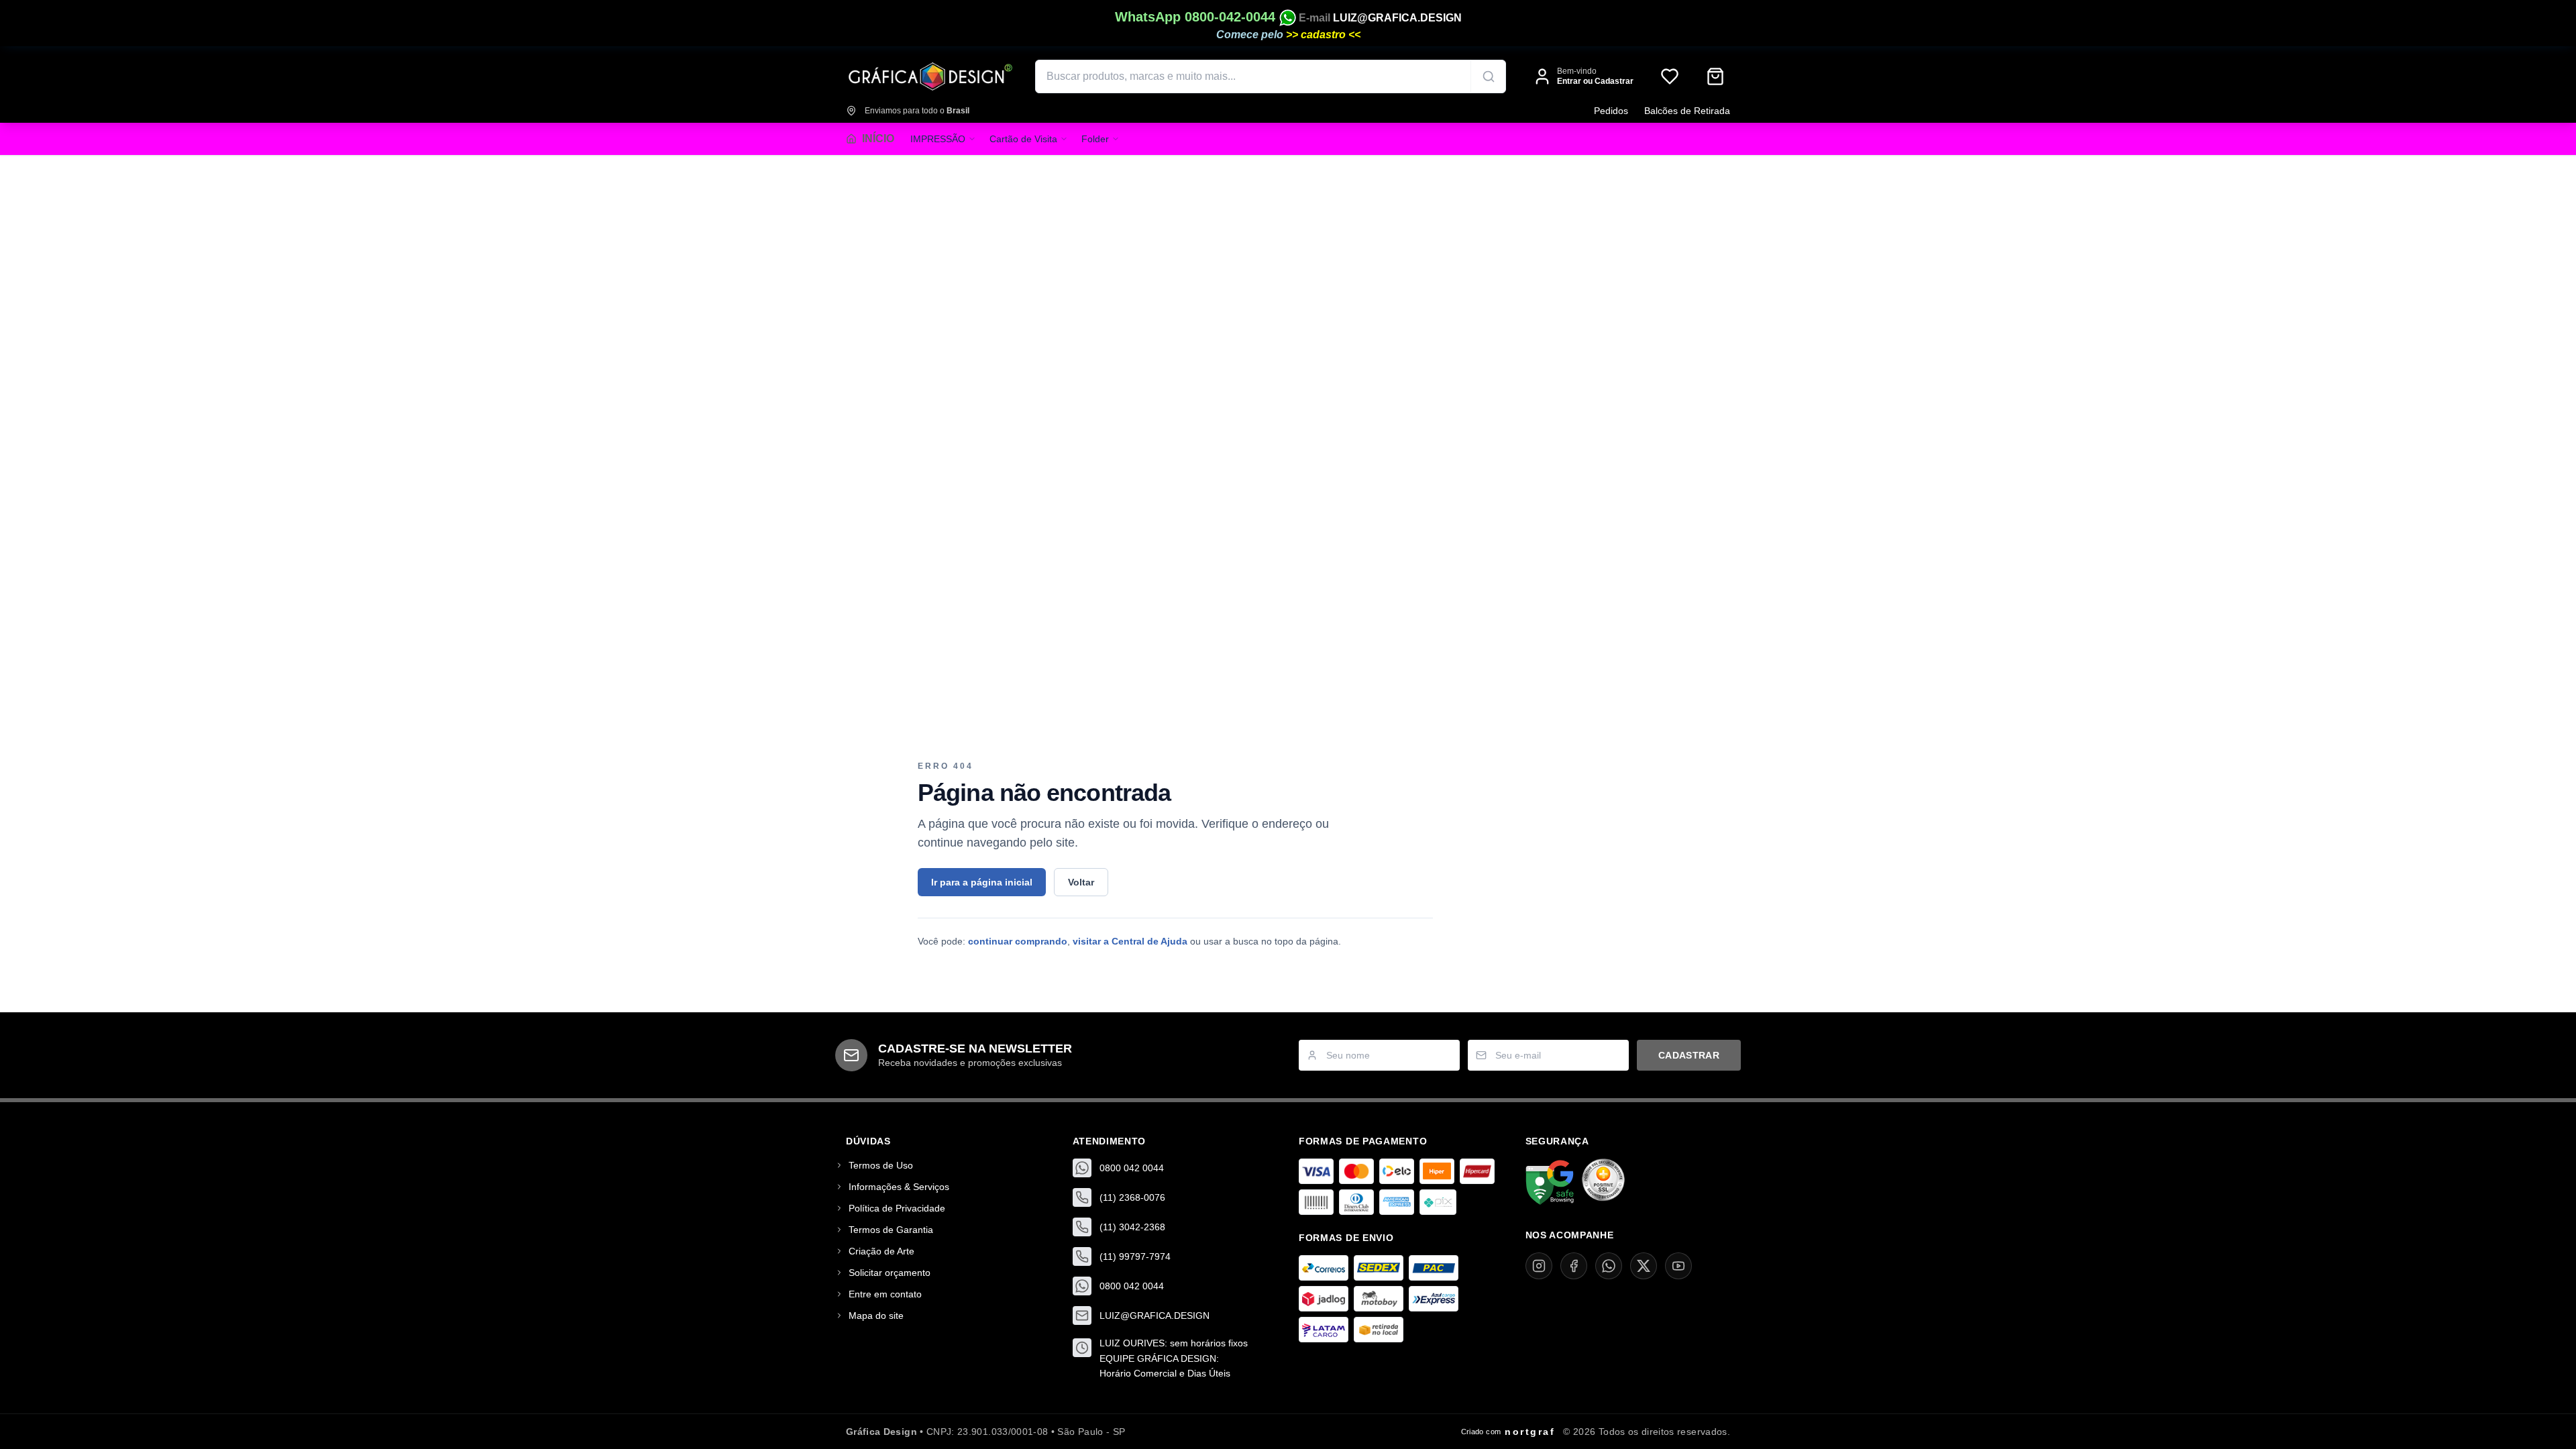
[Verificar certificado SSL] (1603, 1183)
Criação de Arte (881, 1251)
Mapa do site (876, 1316)
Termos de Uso (881, 1165)
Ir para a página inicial (982, 882)
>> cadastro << (1323, 35)
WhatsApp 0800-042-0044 (1197, 17)
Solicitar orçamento (890, 1273)
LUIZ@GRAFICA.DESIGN (1397, 18)
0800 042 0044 (1132, 1168)
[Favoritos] (1670, 76)
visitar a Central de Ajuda (1130, 941)
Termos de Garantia (891, 1230)
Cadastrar (1689, 1055)
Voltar (1081, 882)
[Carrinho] (1715, 76)
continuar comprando (1018, 941)
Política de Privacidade (897, 1208)
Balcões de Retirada (1687, 111)
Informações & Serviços (899, 1187)
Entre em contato (885, 1294)
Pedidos (1611, 111)
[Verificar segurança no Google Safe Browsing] (1550, 1183)
